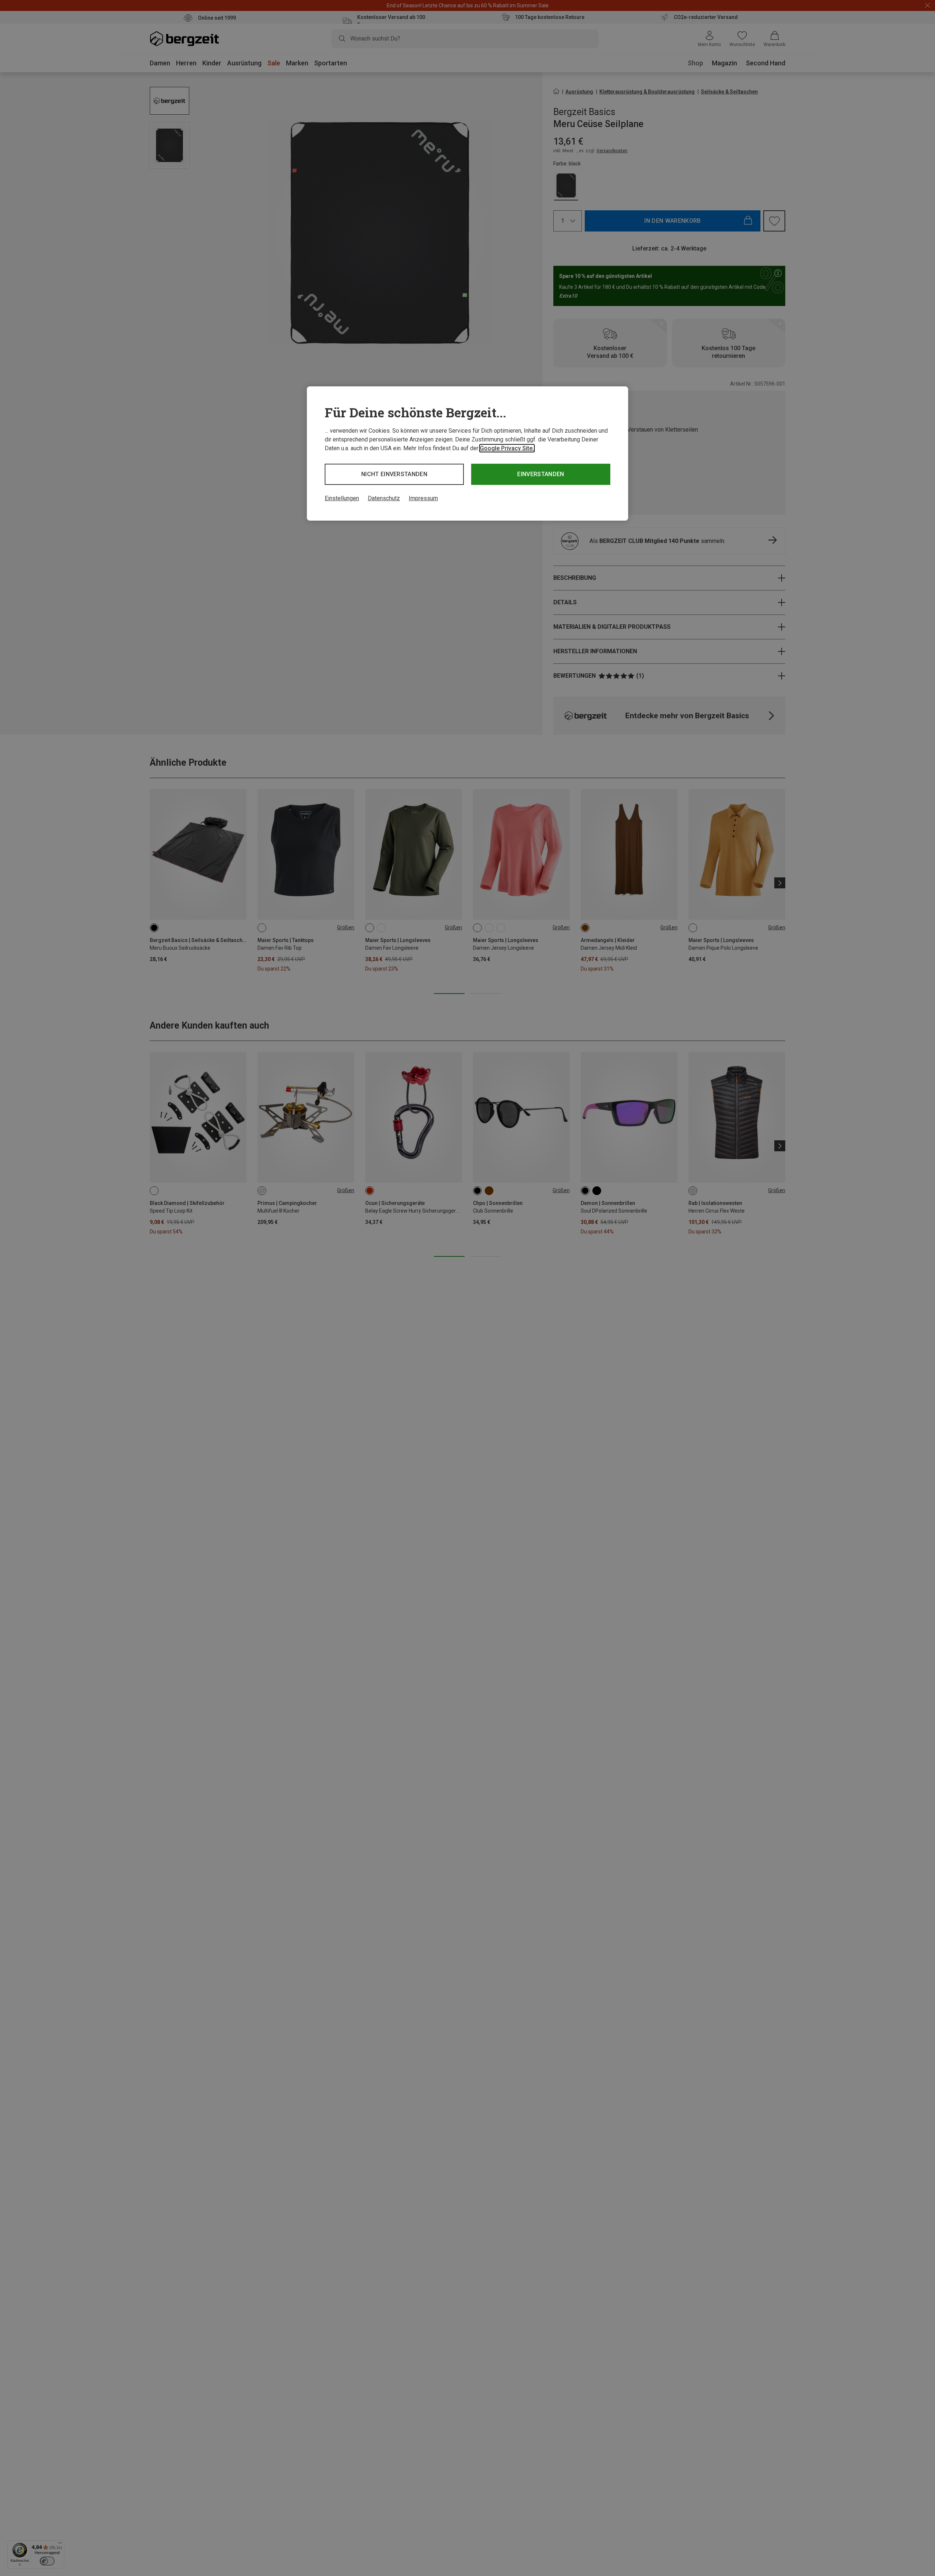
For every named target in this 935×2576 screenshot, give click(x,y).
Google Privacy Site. (507, 448)
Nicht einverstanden (394, 474)
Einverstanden (541, 474)
